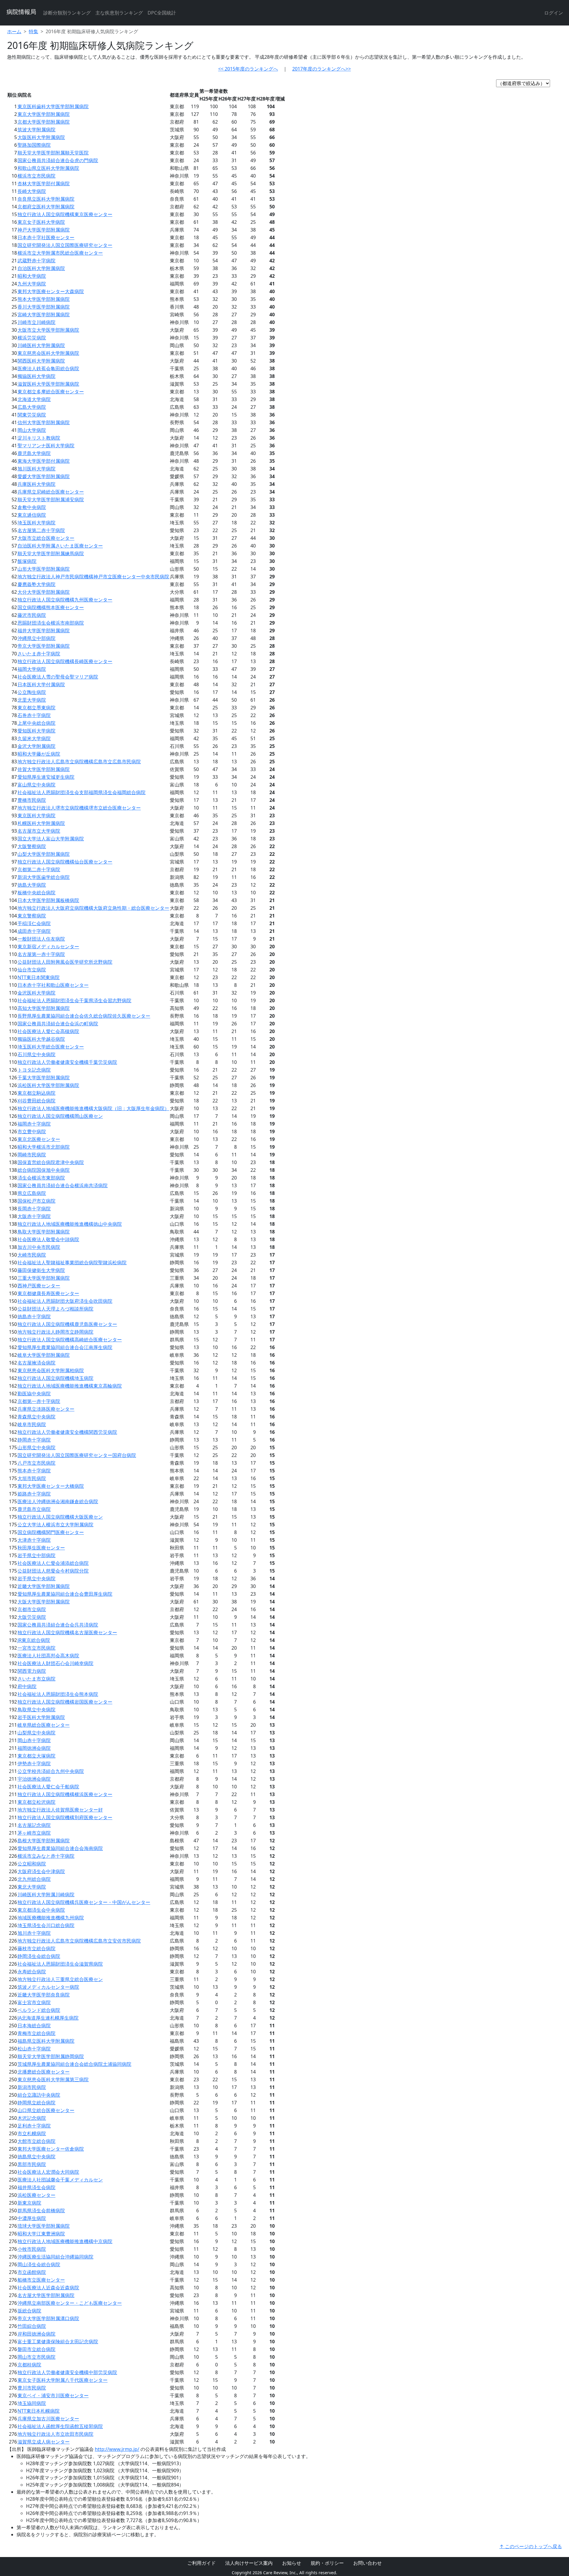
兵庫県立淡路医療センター (46, 1409)
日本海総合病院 (34, 2026)
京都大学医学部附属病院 (44, 122)
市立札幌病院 (32, 2133)
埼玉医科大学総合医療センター (51, 1047)
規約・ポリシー (327, 2563)
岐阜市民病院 (32, 1424)
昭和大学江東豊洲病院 (41, 2234)
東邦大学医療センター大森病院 (51, 291)
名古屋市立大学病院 (39, 831)
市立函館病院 (32, 2272)
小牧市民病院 (32, 2249)
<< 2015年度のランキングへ (248, 69)
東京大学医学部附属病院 (44, 114)
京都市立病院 (32, 1609)
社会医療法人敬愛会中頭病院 (48, 1239)
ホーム (14, 31)
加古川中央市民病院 (39, 1247)
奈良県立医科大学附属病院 (46, 199)
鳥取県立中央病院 (36, 1710)
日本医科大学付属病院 (41, 684)
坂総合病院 (29, 2311)
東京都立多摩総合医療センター (51, 392)
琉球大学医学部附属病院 (44, 2226)
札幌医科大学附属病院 (41, 823)
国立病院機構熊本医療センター (51, 607)
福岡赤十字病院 (34, 1124)
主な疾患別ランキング (119, 13)
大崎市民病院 (32, 1255)
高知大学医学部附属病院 (44, 1008)
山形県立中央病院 (36, 1447)
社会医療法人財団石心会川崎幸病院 (55, 1663)
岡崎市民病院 (32, 1155)
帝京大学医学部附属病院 (44, 646)
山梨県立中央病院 (36, 1733)
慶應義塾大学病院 (36, 584)
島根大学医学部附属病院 (44, 1841)
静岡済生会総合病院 (39, 1956)
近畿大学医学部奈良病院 (44, 1995)
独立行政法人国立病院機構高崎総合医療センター (70, 1340)
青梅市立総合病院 (36, 2033)
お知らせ (292, 2563)
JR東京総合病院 (34, 1640)
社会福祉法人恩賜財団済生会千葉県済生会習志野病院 (74, 1000)
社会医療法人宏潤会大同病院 (48, 2172)
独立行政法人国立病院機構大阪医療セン (60, 1517)
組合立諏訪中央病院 (39, 2095)
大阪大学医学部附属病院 (44, 1602)
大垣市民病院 (32, 1478)
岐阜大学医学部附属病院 (44, 1355)
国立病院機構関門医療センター (51, 1532)
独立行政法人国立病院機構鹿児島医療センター (67, 1324)
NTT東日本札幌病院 (39, 2411)
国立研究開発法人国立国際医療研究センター (65, 245)
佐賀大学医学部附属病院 (44, 769)
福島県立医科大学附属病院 (46, 2041)
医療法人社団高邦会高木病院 (48, 1656)
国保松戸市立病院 (36, 1201)
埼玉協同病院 (32, 2403)
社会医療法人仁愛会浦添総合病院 (53, 1563)
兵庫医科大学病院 (36, 484)
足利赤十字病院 (34, 2126)
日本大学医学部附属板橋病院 (48, 900)
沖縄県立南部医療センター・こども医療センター (70, 2303)
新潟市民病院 (32, 2087)
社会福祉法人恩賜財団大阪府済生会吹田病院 (65, 1301)
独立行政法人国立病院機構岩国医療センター (65, 1702)
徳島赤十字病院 (34, 1316)
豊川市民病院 (32, 2388)
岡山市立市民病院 (36, 2357)
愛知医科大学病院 (36, 731)
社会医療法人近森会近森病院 (48, 2288)
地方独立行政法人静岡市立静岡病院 (55, 1332)
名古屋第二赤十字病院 (41, 530)
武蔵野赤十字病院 (36, 261)
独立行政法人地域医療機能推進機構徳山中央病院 (70, 1224)
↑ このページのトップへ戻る (531, 2546)
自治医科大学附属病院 (41, 268)
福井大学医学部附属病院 (44, 631)
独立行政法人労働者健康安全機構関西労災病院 (67, 1432)
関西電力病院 (32, 1671)
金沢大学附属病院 (36, 746)
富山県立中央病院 (36, 785)
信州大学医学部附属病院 (44, 422)
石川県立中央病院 (36, 1054)
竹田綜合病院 (32, 2326)
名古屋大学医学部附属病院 (46, 2295)
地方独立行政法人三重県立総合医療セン (60, 1979)
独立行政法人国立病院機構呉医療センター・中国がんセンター (84, 1902)
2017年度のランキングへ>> (322, 69)
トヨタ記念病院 (34, 1070)
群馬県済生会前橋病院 (41, 2210)
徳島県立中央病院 (36, 2157)
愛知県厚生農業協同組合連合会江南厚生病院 (65, 1347)
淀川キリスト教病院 (39, 438)
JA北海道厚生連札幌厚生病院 (48, 2018)
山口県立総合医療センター (46, 2110)
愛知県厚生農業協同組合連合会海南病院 (60, 1848)
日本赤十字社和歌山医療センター (53, 985)
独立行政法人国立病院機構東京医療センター (65, 214)
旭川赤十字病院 (34, 1933)
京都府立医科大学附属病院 (46, 207)
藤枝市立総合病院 (36, 1948)
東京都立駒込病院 (36, 1093)
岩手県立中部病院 (36, 1555)
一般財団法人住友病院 (41, 939)
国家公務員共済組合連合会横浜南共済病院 (63, 1185)
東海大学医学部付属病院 (44, 461)
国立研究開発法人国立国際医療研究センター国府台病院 (77, 1455)
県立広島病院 (32, 1193)
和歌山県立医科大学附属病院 (48, 168)
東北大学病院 (32, 1887)
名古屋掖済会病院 (36, 1363)
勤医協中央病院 (34, 1394)
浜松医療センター (36, 2195)
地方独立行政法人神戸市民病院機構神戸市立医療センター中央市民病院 (93, 577)
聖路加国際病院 (34, 145)
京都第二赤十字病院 (39, 869)
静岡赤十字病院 (34, 1440)
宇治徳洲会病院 (34, 1779)
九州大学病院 (32, 284)
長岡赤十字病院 (34, 1209)
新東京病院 (29, 2203)
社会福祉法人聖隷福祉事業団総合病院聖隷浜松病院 (72, 1263)
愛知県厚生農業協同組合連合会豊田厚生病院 (65, 1594)
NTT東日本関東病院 (39, 977)
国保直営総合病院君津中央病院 (51, 1162)
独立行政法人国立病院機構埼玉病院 (55, 1378)
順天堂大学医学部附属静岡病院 (51, 2056)
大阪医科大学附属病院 (41, 137)
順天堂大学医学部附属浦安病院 (51, 499)
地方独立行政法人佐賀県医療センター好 (60, 1810)
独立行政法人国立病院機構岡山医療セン (60, 1116)
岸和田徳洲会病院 (36, 2334)
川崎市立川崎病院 (36, 322)
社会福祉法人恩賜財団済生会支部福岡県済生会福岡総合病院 (81, 792)
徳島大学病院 (32, 885)
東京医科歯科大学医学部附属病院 (53, 106)
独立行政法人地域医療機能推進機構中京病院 (65, 2241)
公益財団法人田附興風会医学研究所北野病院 (65, 962)
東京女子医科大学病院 (41, 222)
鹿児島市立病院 (34, 1509)
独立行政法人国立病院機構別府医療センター (65, 1817)
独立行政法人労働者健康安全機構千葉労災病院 (67, 1062)
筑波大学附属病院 (36, 130)
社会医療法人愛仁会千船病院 (48, 1787)
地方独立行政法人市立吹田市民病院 (55, 2434)
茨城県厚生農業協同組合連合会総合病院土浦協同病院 (74, 2064)
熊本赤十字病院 (34, 1471)
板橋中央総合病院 (36, 893)
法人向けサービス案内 (249, 2563)
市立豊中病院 (32, 1131)
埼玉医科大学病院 (36, 523)
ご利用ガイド (202, 2563)
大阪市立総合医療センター (46, 538)
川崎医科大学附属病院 (41, 345)
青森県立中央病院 (36, 1417)
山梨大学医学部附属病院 (44, 854)
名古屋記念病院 (34, 1825)
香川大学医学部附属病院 (44, 307)
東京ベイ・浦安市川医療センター (53, 2395)
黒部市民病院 (32, 2164)
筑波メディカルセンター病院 (48, 1987)
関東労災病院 (32, 415)
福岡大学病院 (32, 669)
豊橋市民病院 (32, 800)
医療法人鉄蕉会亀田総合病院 (48, 368)
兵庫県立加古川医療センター (48, 2419)
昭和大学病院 (32, 276)
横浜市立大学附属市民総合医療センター (60, 253)
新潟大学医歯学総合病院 (44, 877)
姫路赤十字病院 (34, 1494)
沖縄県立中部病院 (36, 638)
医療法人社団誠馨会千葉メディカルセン (60, 2180)
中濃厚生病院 (32, 2218)
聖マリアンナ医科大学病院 (46, 446)
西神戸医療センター (39, 1286)
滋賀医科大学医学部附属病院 (48, 384)
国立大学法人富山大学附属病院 (51, 839)
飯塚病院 (27, 561)
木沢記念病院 (32, 2118)
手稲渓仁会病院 (34, 923)
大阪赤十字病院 (34, 1216)
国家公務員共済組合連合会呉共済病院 (58, 1625)
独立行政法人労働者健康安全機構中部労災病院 (67, 2372)
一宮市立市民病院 (36, 1648)
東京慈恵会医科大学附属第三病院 (53, 2079)
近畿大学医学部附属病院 (44, 1586)
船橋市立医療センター (41, 2280)
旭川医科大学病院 (36, 469)
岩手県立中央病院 (36, 1579)
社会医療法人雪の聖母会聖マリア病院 (58, 677)
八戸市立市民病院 (36, 1463)
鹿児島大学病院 (34, 453)
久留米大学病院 (34, 738)
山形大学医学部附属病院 (44, 569)
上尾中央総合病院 (36, 723)
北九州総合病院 (34, 1879)
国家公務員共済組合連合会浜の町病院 (58, 1024)
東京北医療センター (39, 1139)
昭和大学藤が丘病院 (39, 754)
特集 (33, 31)
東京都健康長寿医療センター (48, 1293)
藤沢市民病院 (32, 615)
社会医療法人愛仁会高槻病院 (48, 1031)
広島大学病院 (32, 407)
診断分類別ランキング (67, 13)
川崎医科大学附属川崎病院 (46, 1895)
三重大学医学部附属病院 (44, 1278)
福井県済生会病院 (36, 2187)
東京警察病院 (32, 916)
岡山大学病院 (32, 430)
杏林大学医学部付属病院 (44, 183)
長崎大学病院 (32, 191)
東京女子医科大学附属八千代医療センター (63, 2380)
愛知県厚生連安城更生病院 (46, 777)
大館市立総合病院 (36, 2141)
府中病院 (27, 1686)
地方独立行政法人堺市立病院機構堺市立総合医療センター (79, 808)
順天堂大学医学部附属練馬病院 (51, 553)
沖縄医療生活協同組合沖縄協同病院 (55, 2257)
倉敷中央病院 (32, 507)
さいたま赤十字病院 (39, 654)
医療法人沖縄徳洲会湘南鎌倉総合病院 (58, 1501)
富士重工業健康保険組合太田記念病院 (58, 2342)
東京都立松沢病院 (36, 1802)
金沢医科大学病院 (36, 993)
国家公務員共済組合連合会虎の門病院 (58, 160)
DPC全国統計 (162, 13)
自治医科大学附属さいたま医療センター (60, 546)
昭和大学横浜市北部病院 (44, 1147)
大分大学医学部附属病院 (44, 592)
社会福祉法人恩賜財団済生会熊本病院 (58, 1694)
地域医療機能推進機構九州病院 (51, 1918)
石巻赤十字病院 (34, 715)
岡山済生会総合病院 (39, 2264)
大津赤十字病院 (34, 1540)
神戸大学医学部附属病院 (44, 230)
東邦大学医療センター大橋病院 (51, 1486)
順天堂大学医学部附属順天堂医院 (53, 153)
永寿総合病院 (32, 1972)
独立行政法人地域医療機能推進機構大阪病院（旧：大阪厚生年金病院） (93, 1108)
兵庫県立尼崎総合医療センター (51, 492)
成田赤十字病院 (34, 931)
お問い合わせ (367, 2563)
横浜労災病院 (32, 338)
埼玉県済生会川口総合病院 (46, 1925)
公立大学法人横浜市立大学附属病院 (55, 1525)
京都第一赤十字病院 (39, 1401)
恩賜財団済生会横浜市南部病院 (51, 623)
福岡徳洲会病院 (34, 1748)
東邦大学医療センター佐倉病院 (51, 2149)
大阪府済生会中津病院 (41, 1871)
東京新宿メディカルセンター (48, 947)
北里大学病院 (32, 700)
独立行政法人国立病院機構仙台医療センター (65, 862)
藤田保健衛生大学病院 (41, 1270)
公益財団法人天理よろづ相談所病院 (55, 1309)
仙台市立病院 (32, 970)
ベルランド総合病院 (39, 2010)
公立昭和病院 (32, 1864)
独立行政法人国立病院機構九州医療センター (65, 600)
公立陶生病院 (32, 692)
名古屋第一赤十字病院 (41, 954)
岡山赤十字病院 (34, 1740)
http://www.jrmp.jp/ (117, 2449)
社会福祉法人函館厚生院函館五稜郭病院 (60, 2426)
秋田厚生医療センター (41, 1548)
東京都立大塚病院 (36, 1756)
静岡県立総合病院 (36, 2103)
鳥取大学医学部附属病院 (44, 1232)
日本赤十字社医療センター (46, 237)
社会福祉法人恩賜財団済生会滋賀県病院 (60, 1964)
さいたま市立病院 (36, 1679)
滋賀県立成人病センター (44, 2442)
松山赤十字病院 (34, 2049)
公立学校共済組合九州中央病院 (51, 1771)
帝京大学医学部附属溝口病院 (48, 2318)
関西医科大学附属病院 (41, 361)
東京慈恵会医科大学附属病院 (48, 353)
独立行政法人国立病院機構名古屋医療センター (67, 1632)
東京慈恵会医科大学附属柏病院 (51, 1370)
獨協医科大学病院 (36, 376)
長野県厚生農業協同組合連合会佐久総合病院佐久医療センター (84, 1016)
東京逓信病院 (32, 515)
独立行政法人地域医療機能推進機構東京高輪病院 (70, 1386)
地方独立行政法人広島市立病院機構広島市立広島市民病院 (79, 762)
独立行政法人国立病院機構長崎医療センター (65, 661)
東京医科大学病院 (36, 815)
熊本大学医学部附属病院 (44, 299)
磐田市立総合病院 (36, 2349)
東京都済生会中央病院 (41, 1910)
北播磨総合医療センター (44, 2072)
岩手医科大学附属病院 (41, 1717)
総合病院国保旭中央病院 (44, 1170)
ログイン (554, 13)
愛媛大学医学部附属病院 (44, 476)
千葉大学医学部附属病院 (44, 1078)
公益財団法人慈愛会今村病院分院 (53, 1571)
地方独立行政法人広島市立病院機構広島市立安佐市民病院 (79, 1941)
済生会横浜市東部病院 (41, 1178)
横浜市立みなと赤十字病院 (46, 1856)
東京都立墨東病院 (36, 708)
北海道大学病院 (34, 399)
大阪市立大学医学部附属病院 (48, 330)
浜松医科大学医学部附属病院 (48, 1085)
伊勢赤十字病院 (34, 1763)
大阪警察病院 (32, 846)
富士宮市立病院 (34, 2002)
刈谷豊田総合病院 (36, 1101)
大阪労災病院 (32, 1617)
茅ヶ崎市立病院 (34, 1833)
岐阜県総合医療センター (44, 1725)
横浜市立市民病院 (36, 176)
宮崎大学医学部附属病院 (44, 315)
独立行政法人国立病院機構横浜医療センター (65, 1794)
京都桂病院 (29, 2365)
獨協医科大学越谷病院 (41, 1039)
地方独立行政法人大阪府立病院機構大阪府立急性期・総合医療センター (93, 908)
